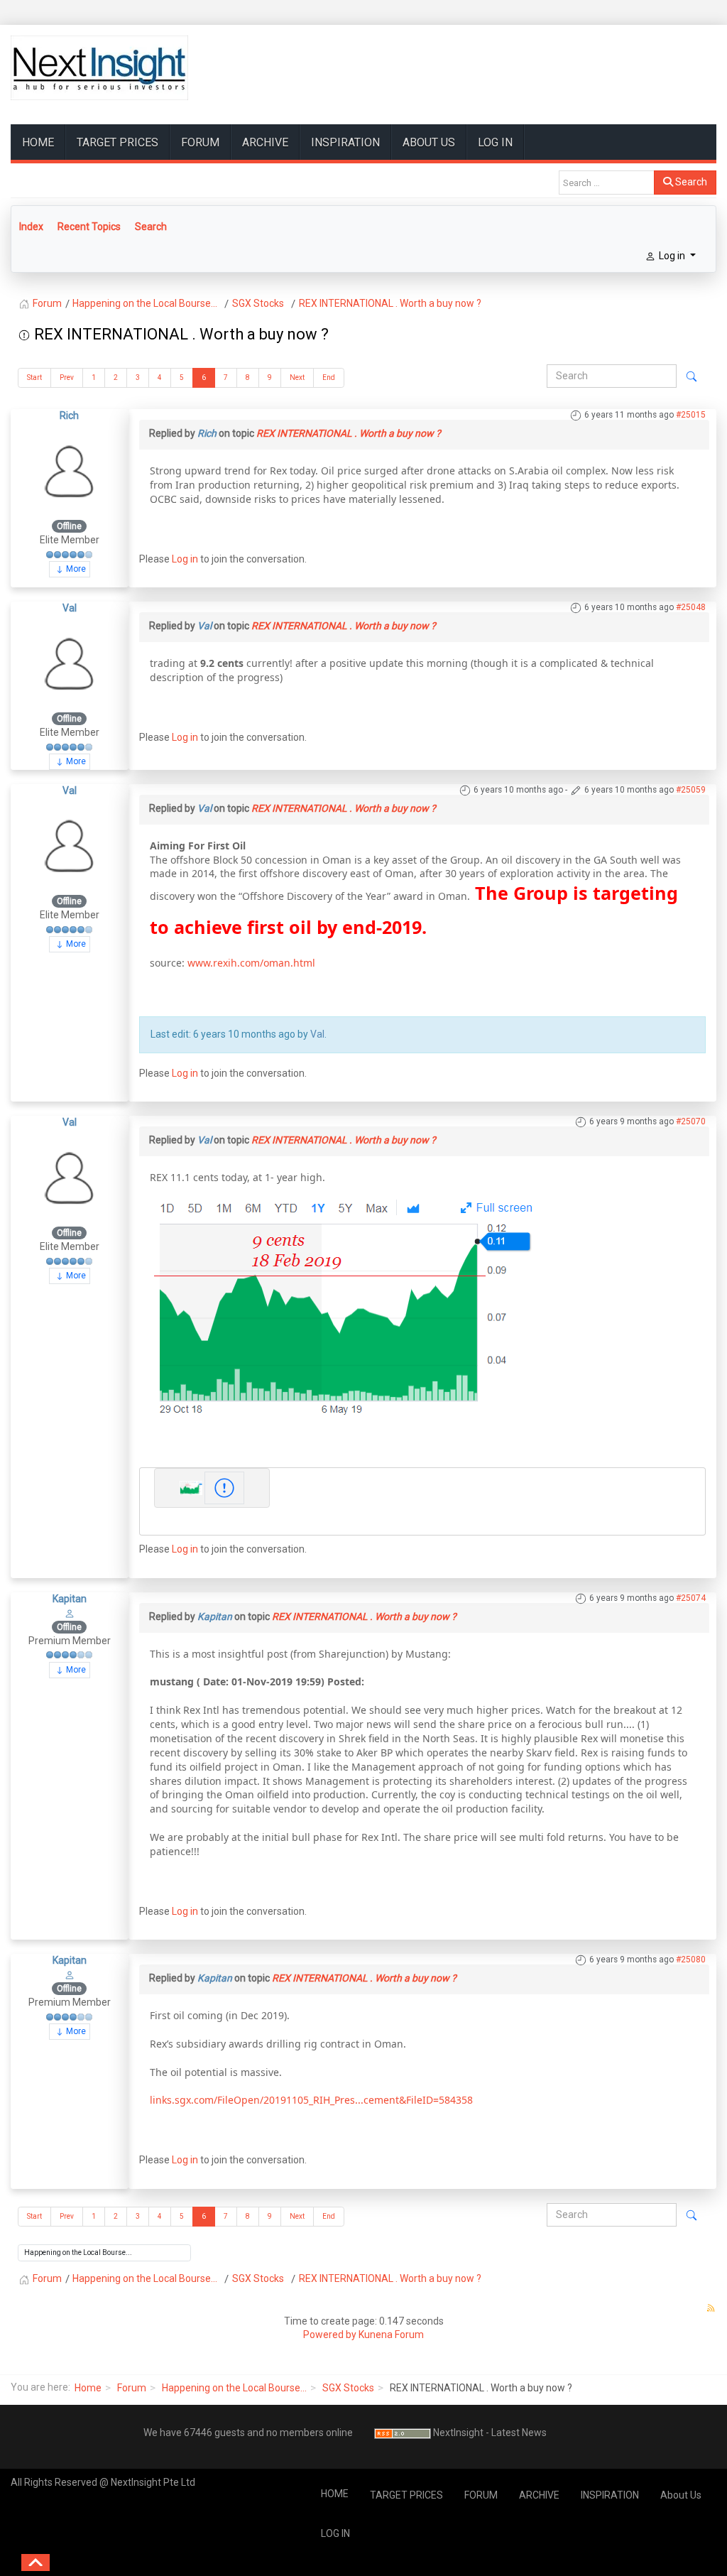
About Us (429, 142)
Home (88, 2388)
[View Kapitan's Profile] (70, 1612)
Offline (69, 526)
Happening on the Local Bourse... (234, 2388)
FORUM (200, 142)
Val (70, 608)
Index (31, 227)
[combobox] (607, 183)
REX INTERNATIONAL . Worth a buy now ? (349, 433)
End (329, 377)
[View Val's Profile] (70, 663)
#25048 (691, 607)
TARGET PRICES (117, 142)
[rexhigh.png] (343, 1301)
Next (297, 377)
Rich (69, 415)
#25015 (691, 415)
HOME (38, 142)
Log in (185, 559)
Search (690, 182)
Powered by (330, 2335)
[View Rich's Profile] (70, 470)
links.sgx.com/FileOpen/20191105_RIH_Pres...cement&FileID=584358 (311, 2100)
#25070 (691, 1121)
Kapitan (70, 1599)
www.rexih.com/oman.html (251, 963)
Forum (132, 2388)
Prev (67, 377)
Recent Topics (89, 227)
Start (34, 377)
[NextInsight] (99, 68)
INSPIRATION (345, 142)
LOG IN (495, 142)
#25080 (691, 1960)
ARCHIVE (265, 142)
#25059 (691, 790)
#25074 (691, 1598)
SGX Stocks (348, 2388)
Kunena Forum (391, 2335)
